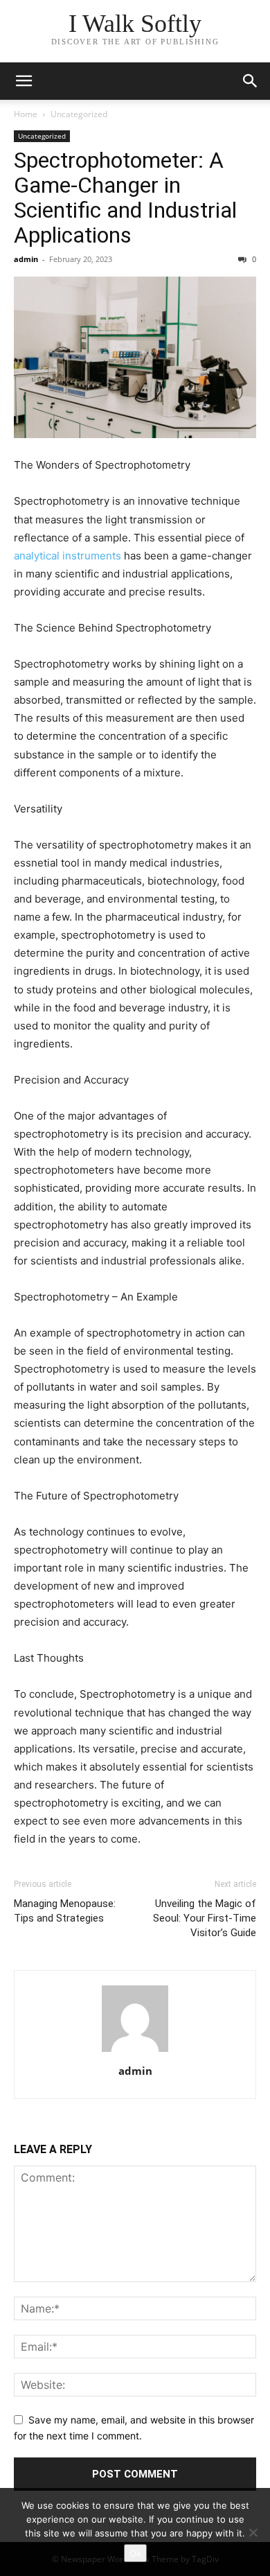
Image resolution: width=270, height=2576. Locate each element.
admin (26, 259)
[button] (24, 81)
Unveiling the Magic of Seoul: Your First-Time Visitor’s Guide (205, 1918)
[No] (253, 2532)
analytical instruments (67, 556)
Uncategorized (79, 114)
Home (26, 114)
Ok (135, 2553)
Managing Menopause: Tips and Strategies (65, 1911)
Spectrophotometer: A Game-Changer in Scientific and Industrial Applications (125, 198)
